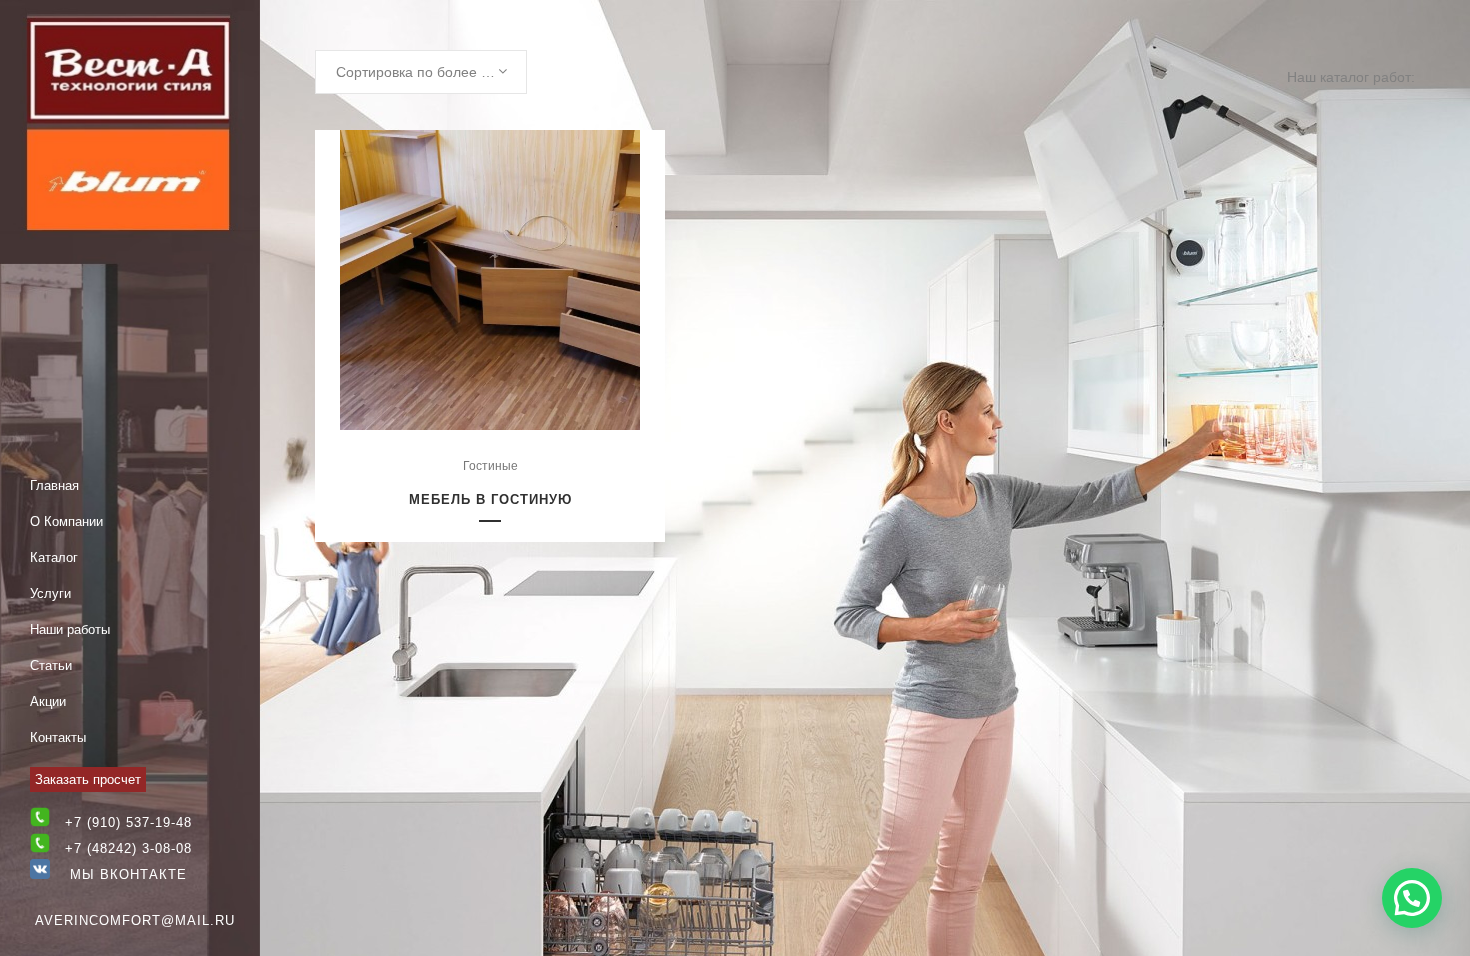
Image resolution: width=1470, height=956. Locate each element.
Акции (48, 701)
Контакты (58, 737)
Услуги (50, 593)
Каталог (54, 557)
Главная (54, 485)
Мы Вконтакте (118, 874)
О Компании (66, 521)
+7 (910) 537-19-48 (128, 822)
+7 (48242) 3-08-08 (128, 848)
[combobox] (421, 72)
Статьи (51, 665)
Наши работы (70, 629)
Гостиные (490, 466)
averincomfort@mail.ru (135, 920)
